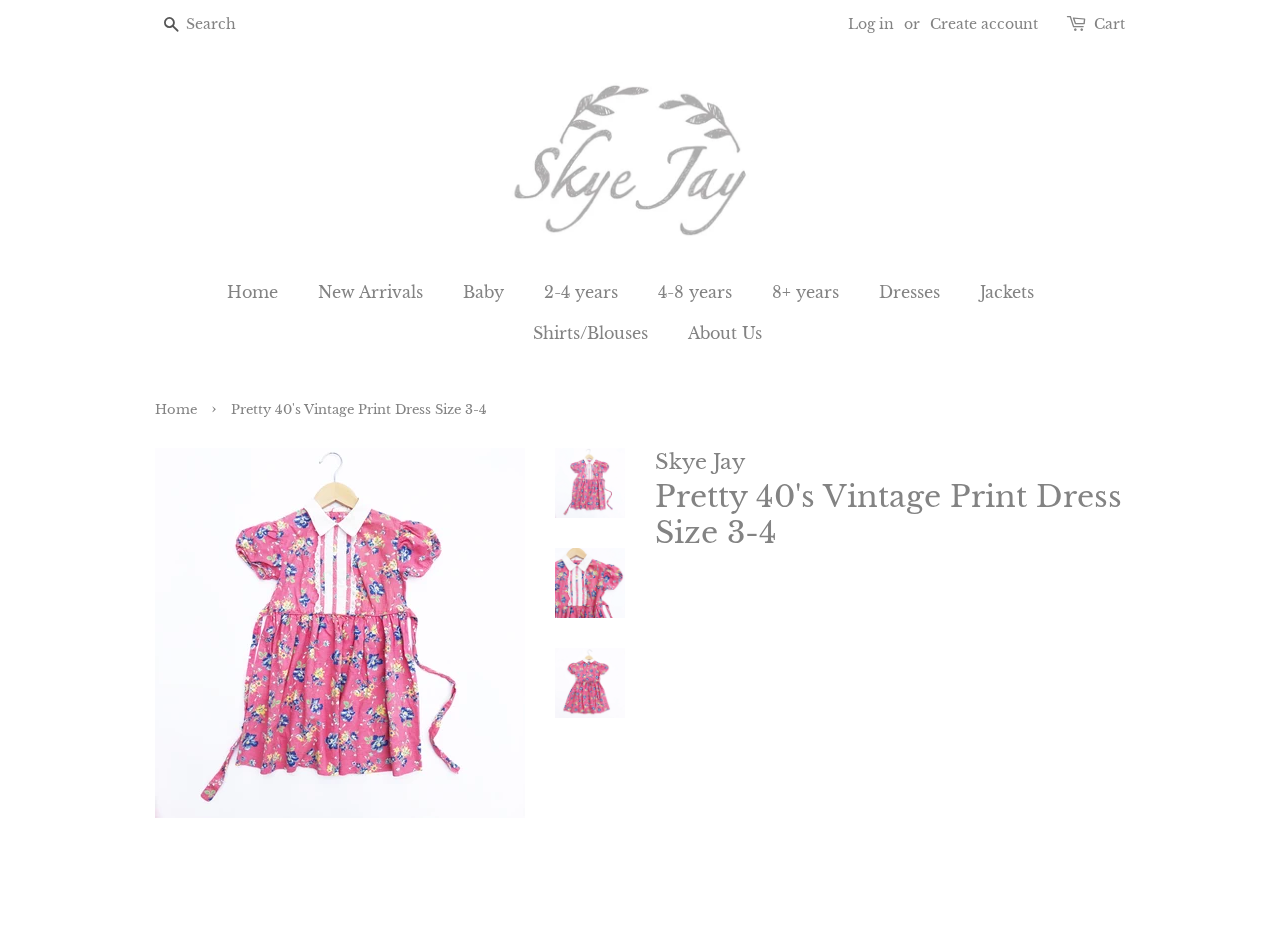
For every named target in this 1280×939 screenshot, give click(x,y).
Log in (871, 24)
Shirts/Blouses (590, 333)
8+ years (805, 292)
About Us (725, 333)
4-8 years (695, 292)
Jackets (1007, 292)
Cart (1109, 24)
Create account (984, 24)
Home (252, 292)
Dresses (909, 292)
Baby (483, 292)
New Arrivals (370, 292)
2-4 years (581, 292)
